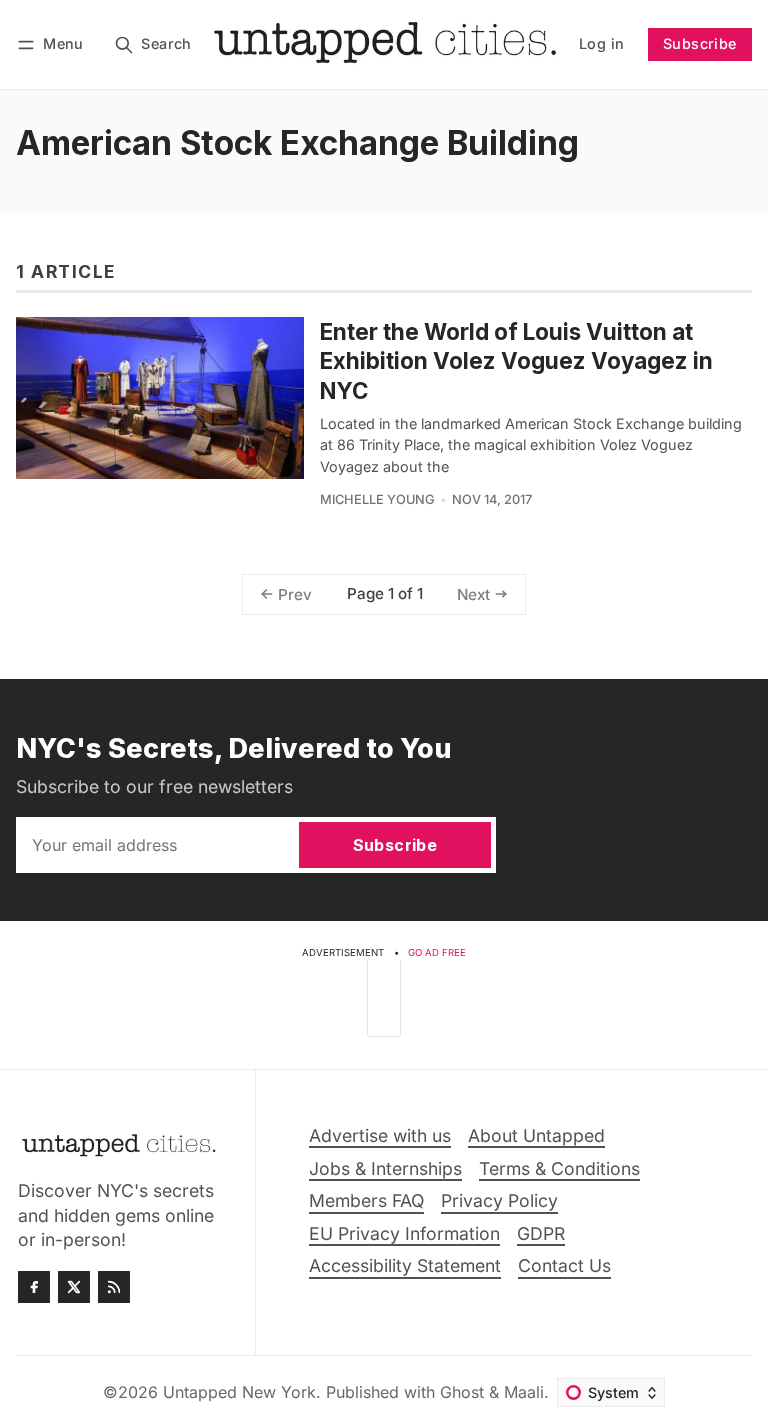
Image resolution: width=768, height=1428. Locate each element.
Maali (524, 1392)
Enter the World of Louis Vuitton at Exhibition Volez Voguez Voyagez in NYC (516, 360)
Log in (601, 43)
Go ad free (437, 952)
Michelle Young (377, 499)
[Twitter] (74, 1287)
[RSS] (114, 1287)
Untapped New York (239, 1392)
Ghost (462, 1392)
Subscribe (700, 43)
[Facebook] (34, 1287)
